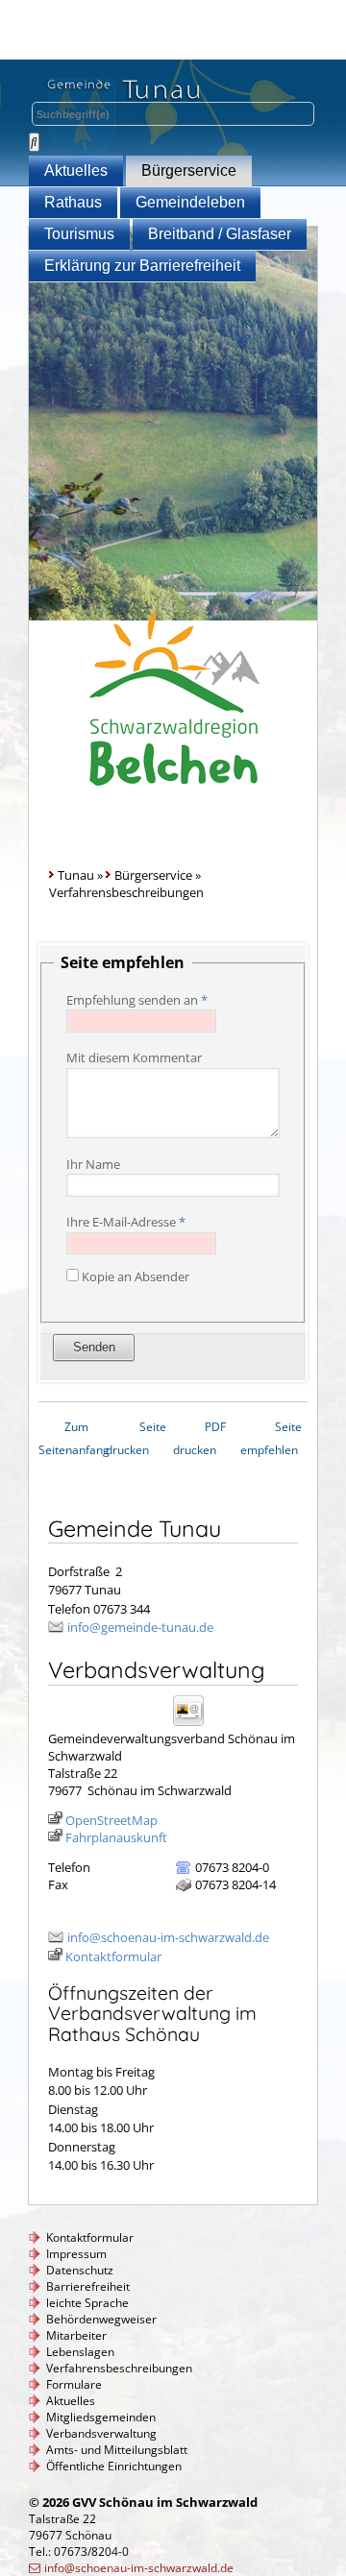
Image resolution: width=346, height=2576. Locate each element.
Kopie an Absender (136, 1276)
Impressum (76, 2254)
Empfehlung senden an (137, 1000)
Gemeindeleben (190, 202)
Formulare (74, 2384)
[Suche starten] (34, 142)
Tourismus (79, 234)
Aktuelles (76, 170)
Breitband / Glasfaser (220, 234)
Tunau (76, 875)
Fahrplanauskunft (116, 1837)
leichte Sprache (87, 2303)
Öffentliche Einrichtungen (114, 2466)
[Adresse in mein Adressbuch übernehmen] (195, 1725)
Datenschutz (80, 2270)
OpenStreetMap (111, 1820)
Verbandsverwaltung (101, 2433)
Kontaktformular (113, 1956)
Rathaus (73, 202)
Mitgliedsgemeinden (101, 2417)
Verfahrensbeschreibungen (119, 2368)
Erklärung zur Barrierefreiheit (142, 266)
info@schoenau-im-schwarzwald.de (168, 1937)
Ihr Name (93, 1164)
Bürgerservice (189, 170)
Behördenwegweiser (101, 2319)
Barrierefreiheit (88, 2286)
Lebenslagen (80, 2352)
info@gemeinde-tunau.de (140, 1627)
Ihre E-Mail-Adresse (126, 1222)
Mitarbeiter (76, 2335)
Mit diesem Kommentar (134, 1057)
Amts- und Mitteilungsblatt (117, 2450)
